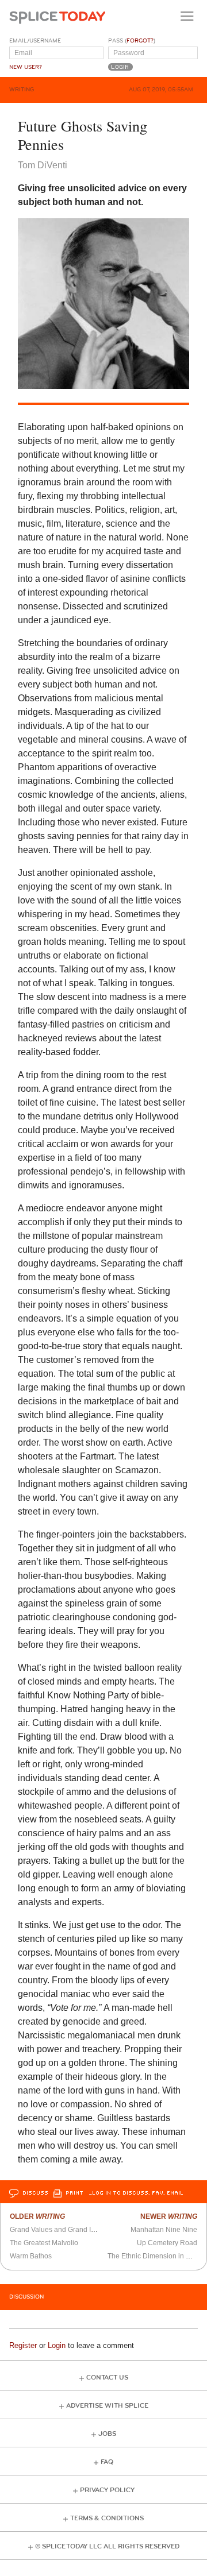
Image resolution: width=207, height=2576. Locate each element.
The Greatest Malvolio (44, 2243)
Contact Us (107, 2378)
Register (23, 2345)
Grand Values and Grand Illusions (62, 2230)
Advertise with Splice (107, 2406)
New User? (26, 67)
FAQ (107, 2462)
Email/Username (35, 41)
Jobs (107, 2434)
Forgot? (140, 41)
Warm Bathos (31, 2256)
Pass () (132, 41)
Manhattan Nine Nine (164, 2230)
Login (57, 2345)
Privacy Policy (107, 2490)
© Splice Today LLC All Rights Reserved (107, 2546)
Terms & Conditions (107, 2518)
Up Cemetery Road (167, 2243)
